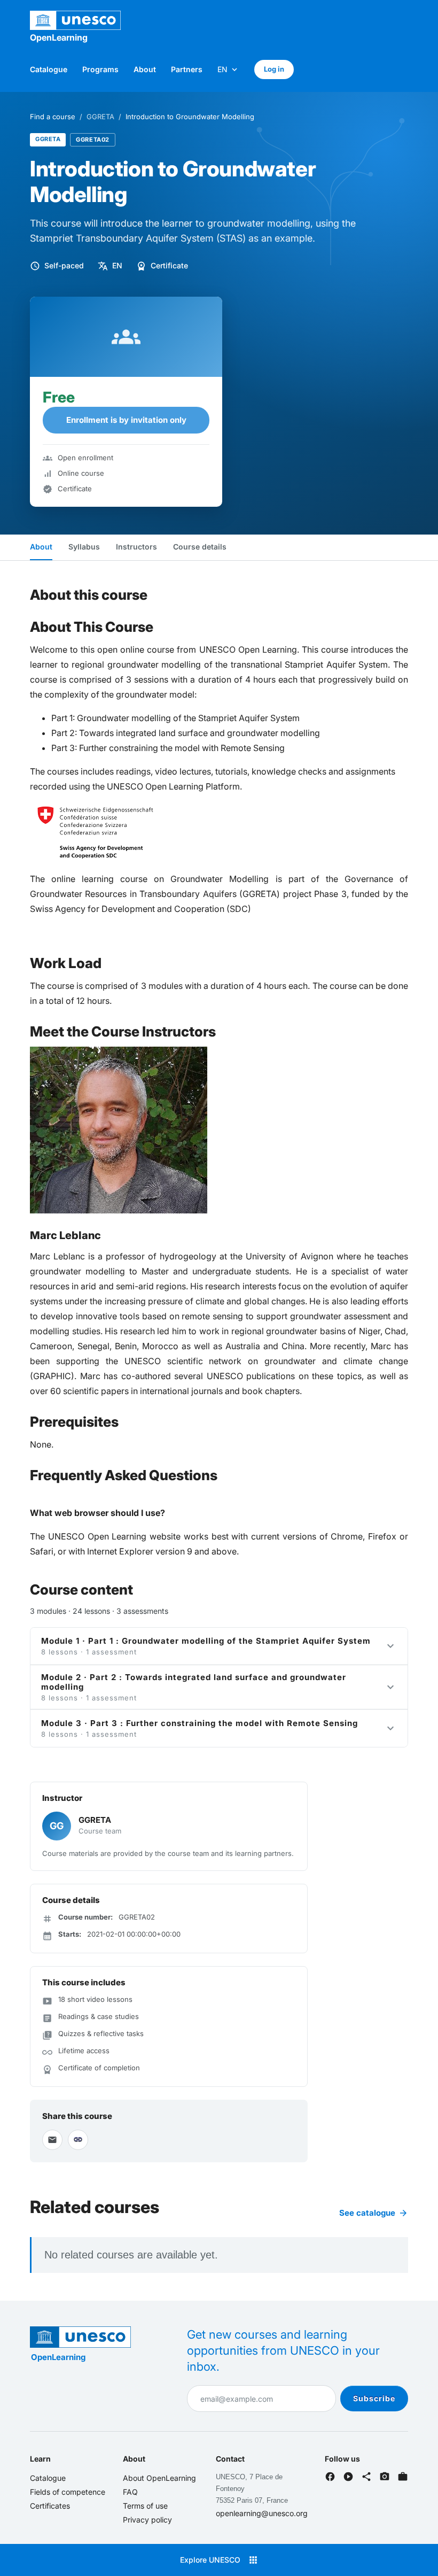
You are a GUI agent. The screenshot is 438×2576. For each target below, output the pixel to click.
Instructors (136, 547)
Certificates (50, 2506)
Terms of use (145, 2506)
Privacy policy (147, 2520)
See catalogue (374, 2213)
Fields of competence (68, 2492)
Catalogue (49, 69)
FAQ (130, 2492)
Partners (187, 69)
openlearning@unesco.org (262, 2513)
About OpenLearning (159, 2478)
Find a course (53, 117)
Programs (100, 69)
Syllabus (84, 547)
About (145, 69)
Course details (200, 547)
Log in (274, 69)
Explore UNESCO (219, 2560)
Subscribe (374, 2398)
